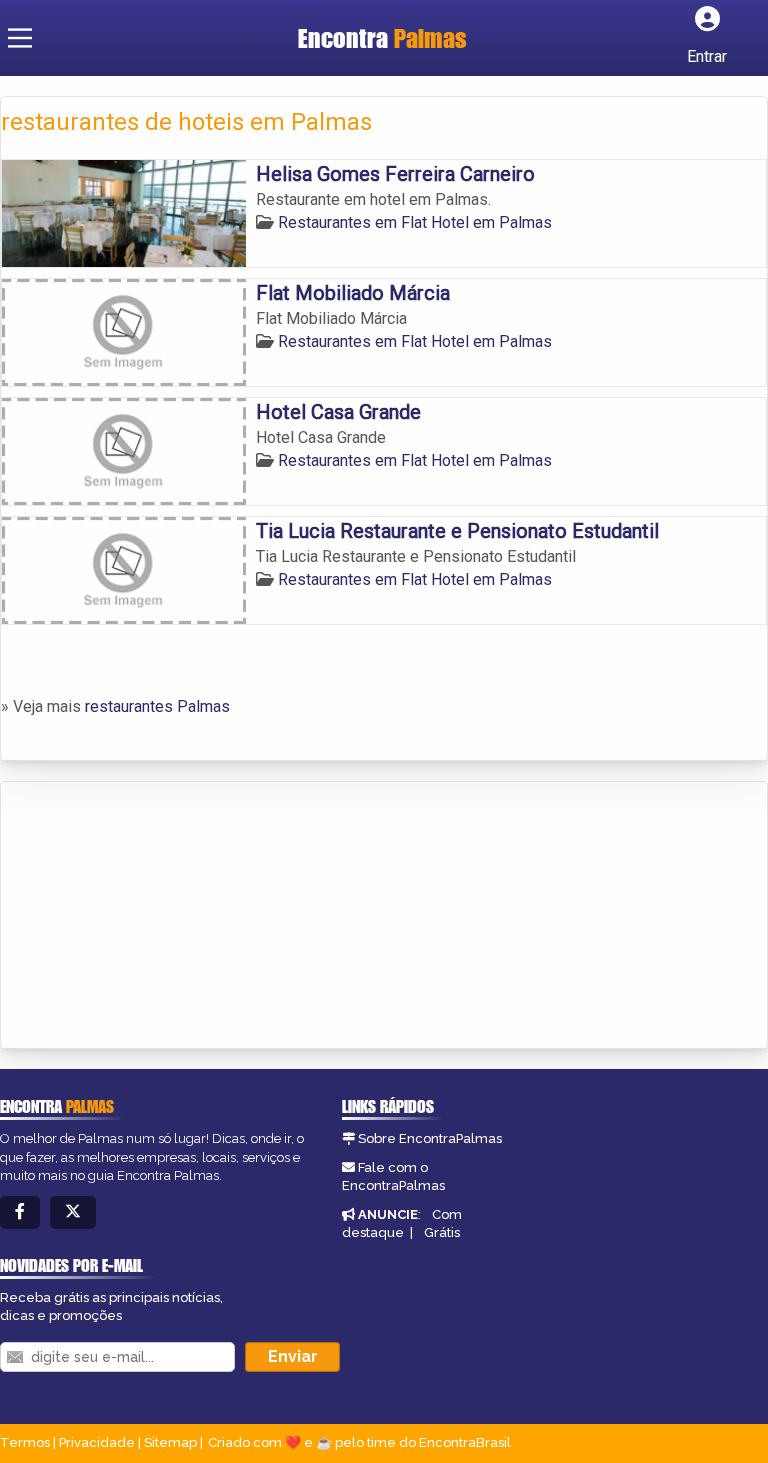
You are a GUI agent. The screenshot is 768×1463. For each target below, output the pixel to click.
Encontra (382, 38)
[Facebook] (20, 1212)
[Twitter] (73, 1212)
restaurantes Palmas (157, 706)
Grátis (442, 1232)
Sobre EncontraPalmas (430, 1138)
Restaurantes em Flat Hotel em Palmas (415, 222)
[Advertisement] (151, 917)
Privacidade (97, 1442)
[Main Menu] (20, 38)
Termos (25, 1442)
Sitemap (170, 1442)
